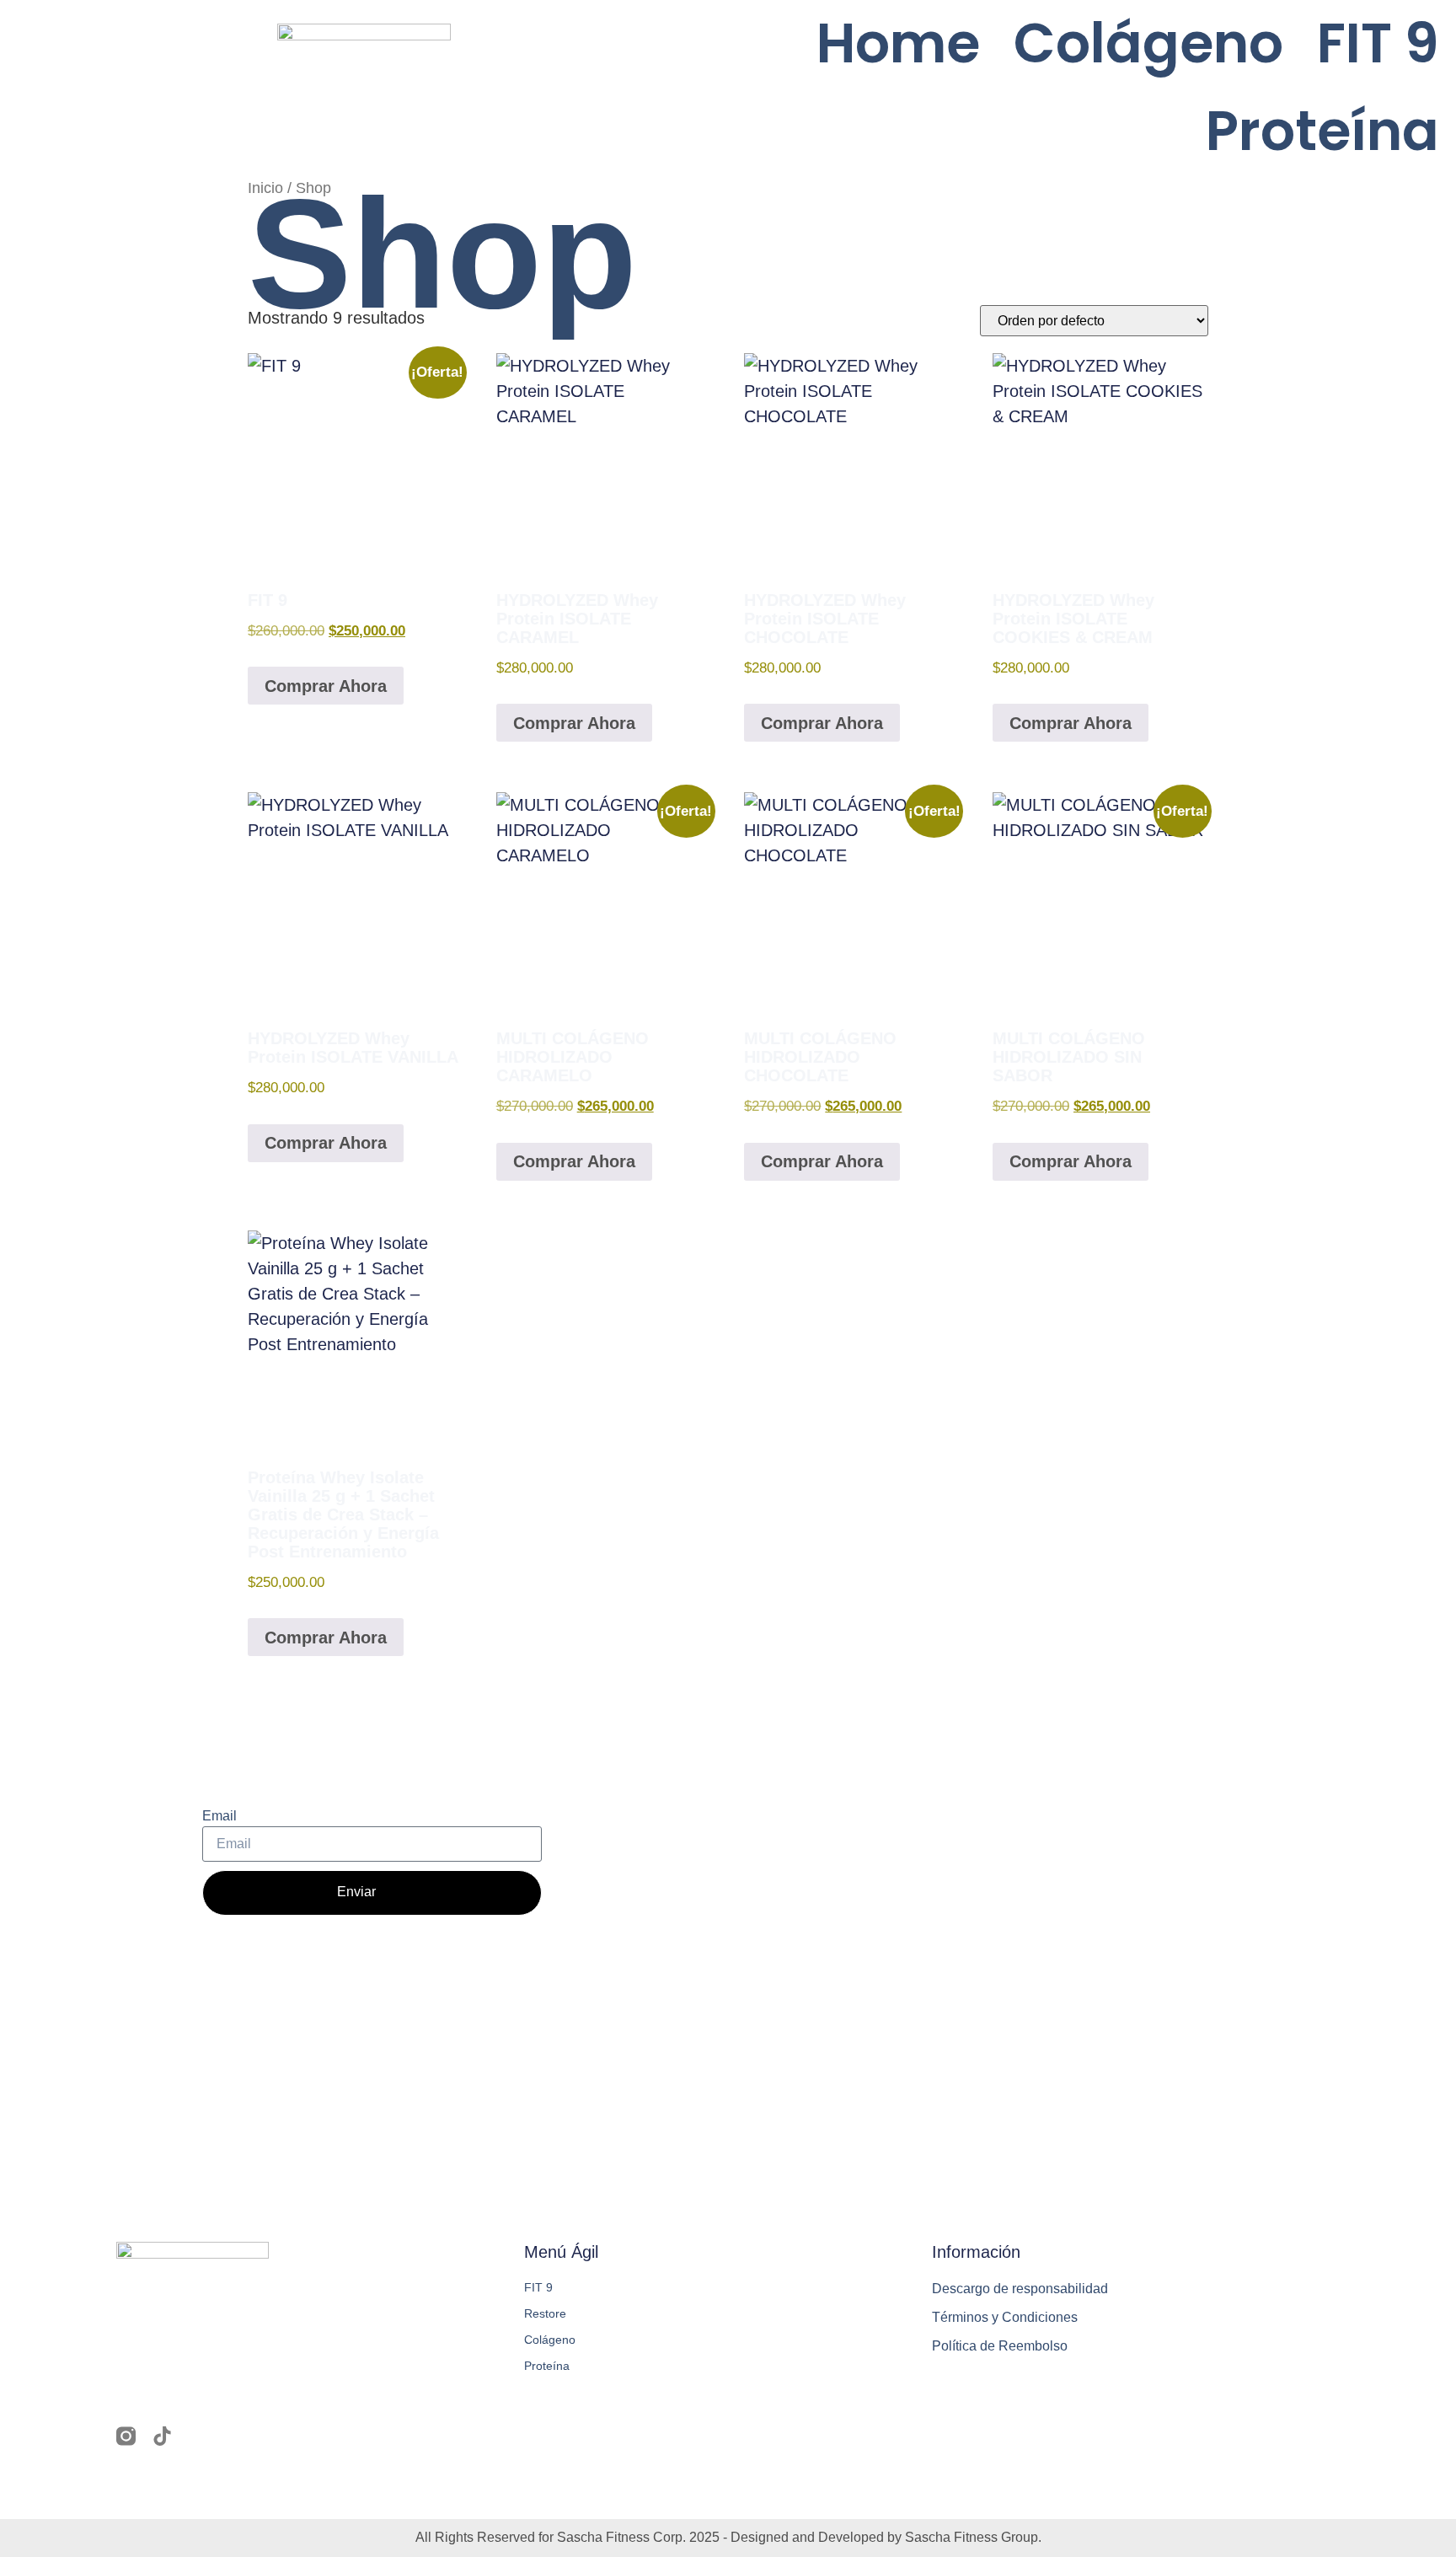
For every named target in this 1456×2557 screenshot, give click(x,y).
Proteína (1322, 131)
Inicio (265, 188)
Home (898, 43)
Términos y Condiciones (1005, 2317)
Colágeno (1148, 43)
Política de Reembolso (1000, 2346)
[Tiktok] (162, 2436)
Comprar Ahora (326, 686)
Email (219, 1816)
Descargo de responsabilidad (1020, 2289)
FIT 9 (1378, 43)
